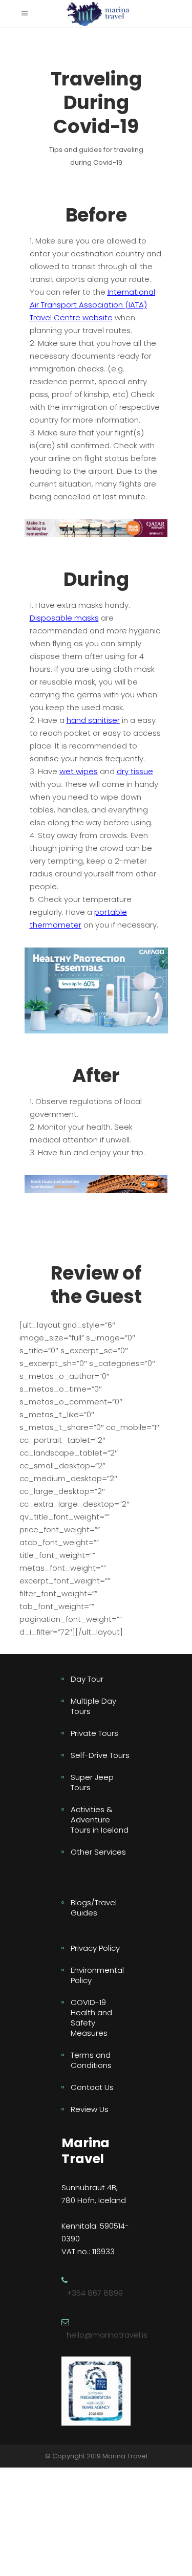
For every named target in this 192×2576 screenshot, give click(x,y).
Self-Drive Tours (100, 1755)
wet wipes (79, 771)
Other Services (98, 1852)
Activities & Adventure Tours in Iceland (100, 1820)
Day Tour (87, 1679)
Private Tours (94, 1733)
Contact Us (92, 2087)
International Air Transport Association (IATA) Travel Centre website (92, 305)
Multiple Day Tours (93, 1706)
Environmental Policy (97, 1975)
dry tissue (135, 771)
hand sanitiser (93, 720)
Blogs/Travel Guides (94, 1908)
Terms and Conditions (91, 2060)
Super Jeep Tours (92, 1782)
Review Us (90, 2109)
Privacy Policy (95, 1948)
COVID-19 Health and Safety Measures (91, 2018)
